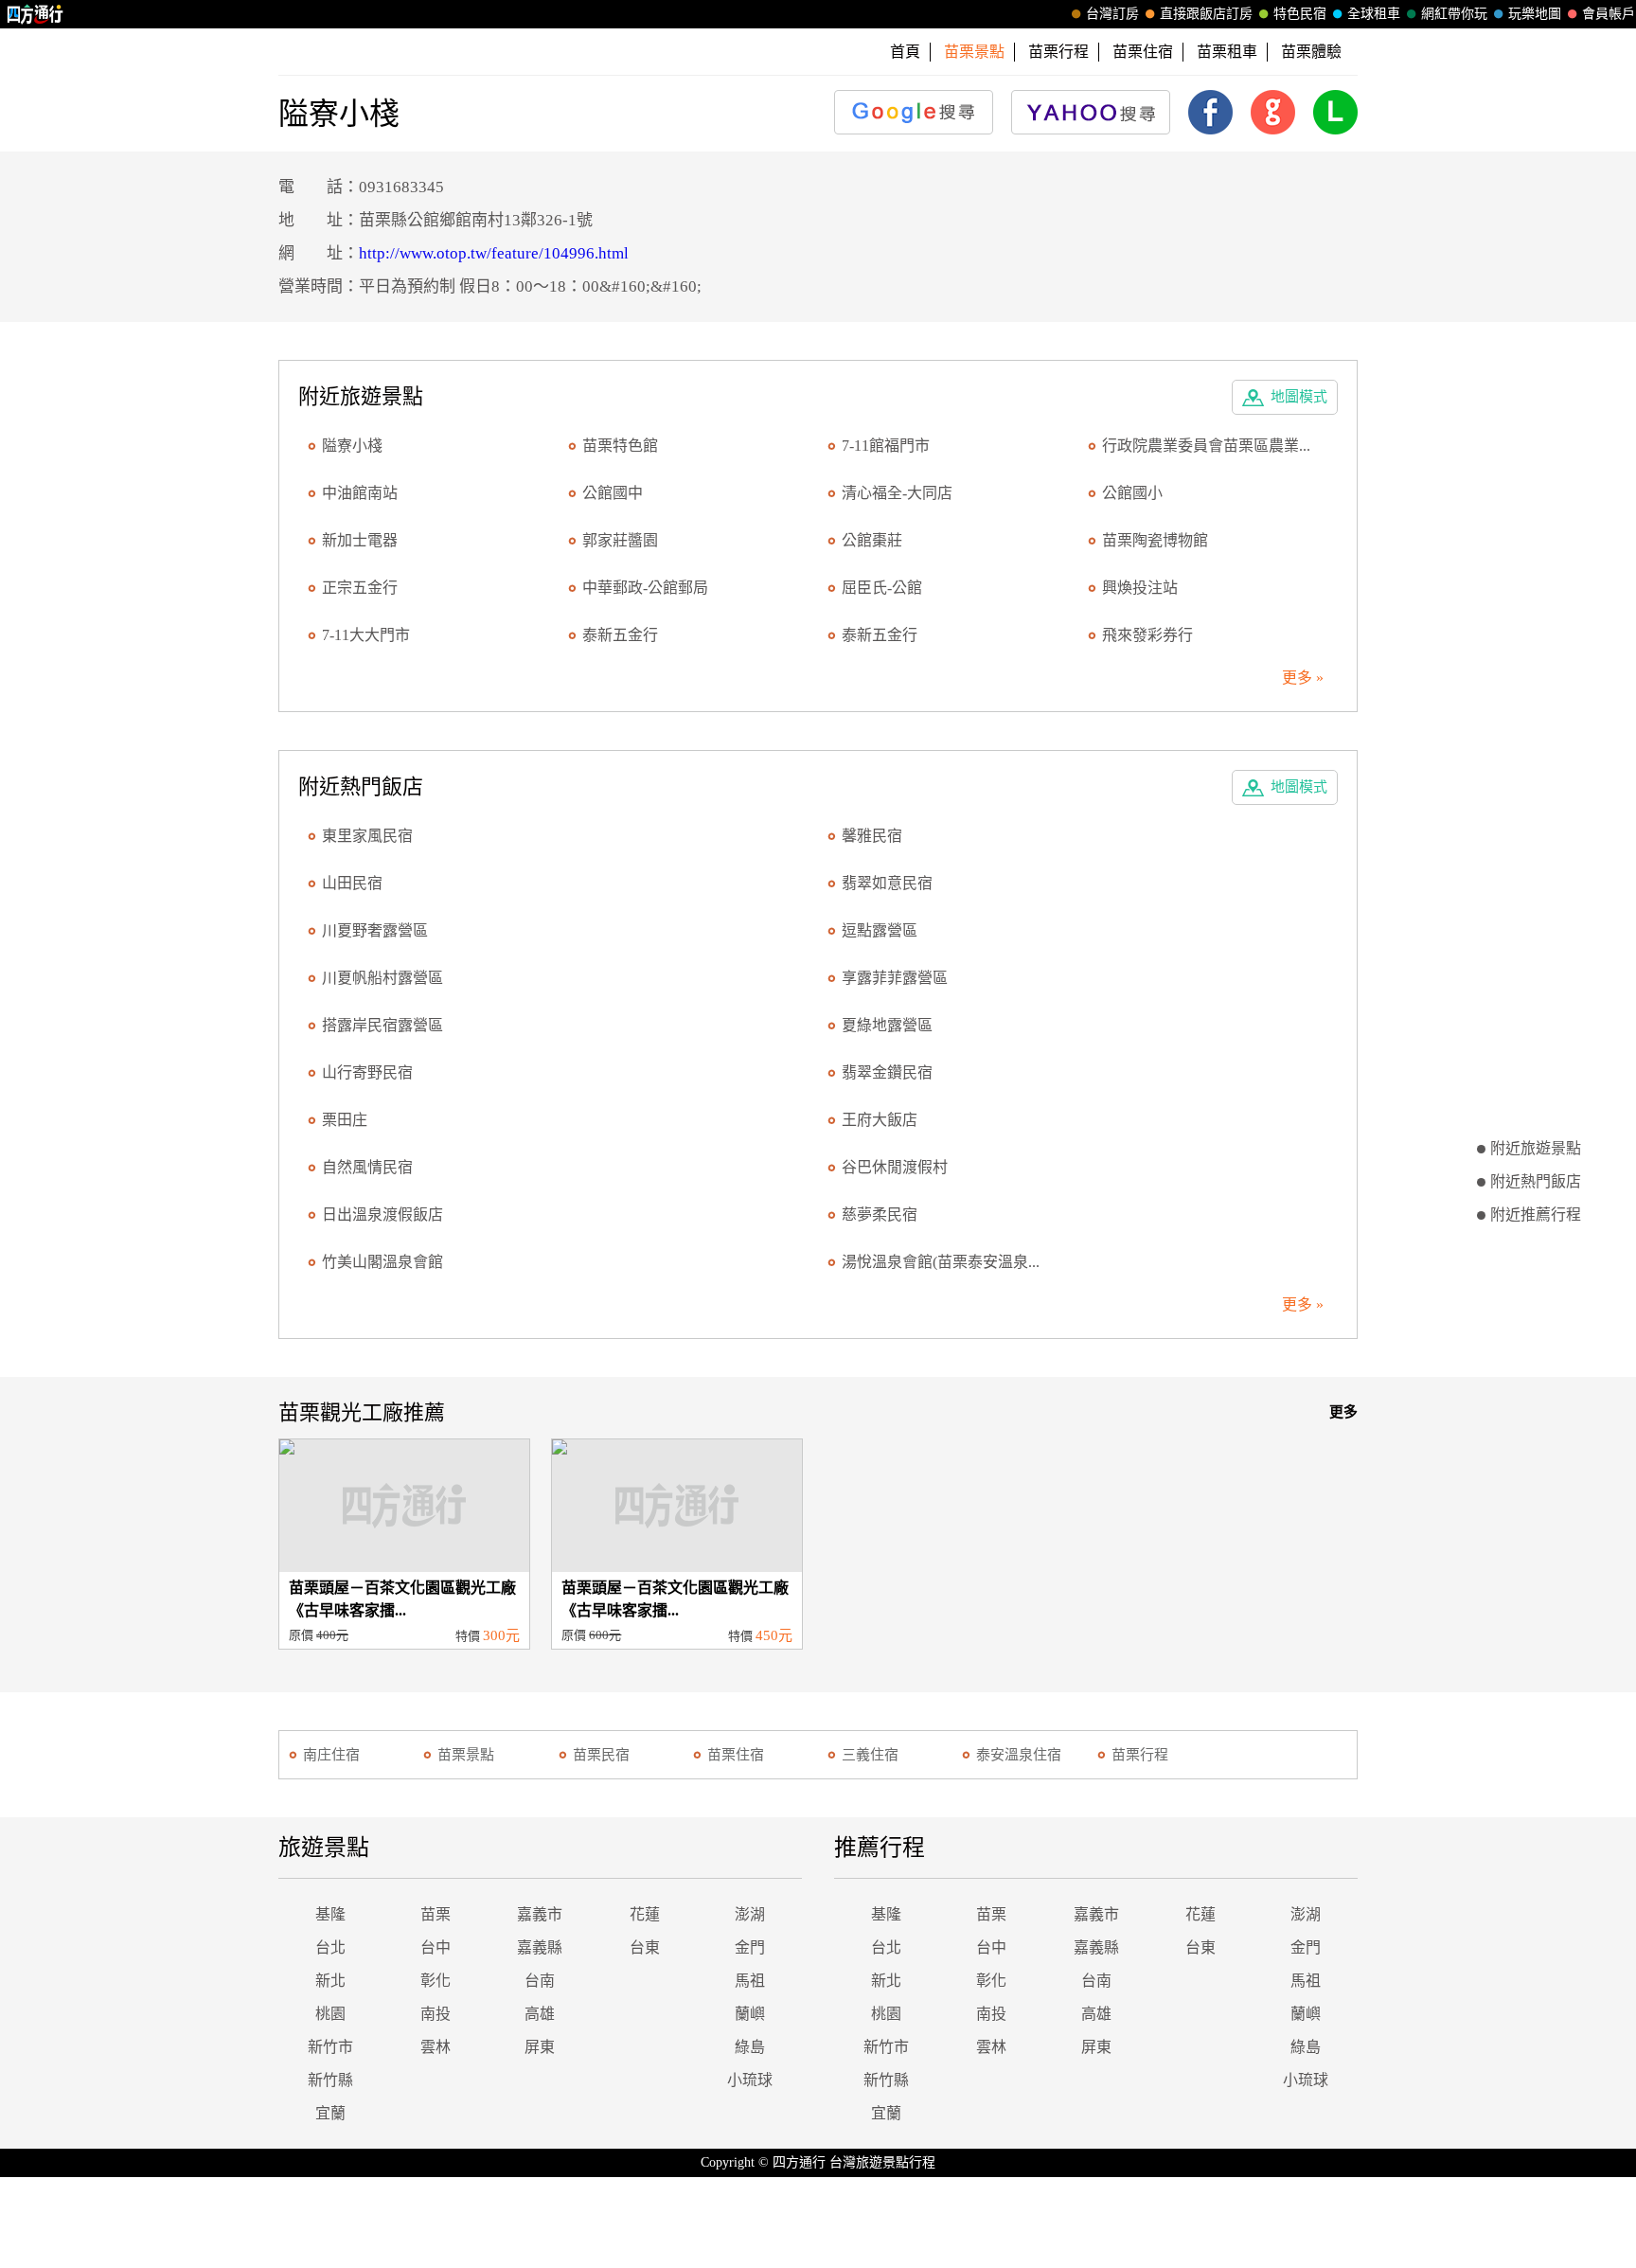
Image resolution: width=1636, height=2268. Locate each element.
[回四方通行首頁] (36, 14)
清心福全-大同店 (897, 493)
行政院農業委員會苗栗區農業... (1206, 446)
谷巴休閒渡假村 (895, 1167)
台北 (330, 1947)
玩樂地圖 (1535, 14)
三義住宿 (870, 1755)
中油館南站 (360, 493)
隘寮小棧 (352, 446)
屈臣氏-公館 (882, 588)
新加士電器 (360, 540)
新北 (330, 1981)
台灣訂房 (1112, 14)
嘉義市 (540, 1914)
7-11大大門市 (366, 635)
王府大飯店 (880, 1120)
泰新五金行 (620, 635)
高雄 (540, 2014)
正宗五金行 (360, 588)
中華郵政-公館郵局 (645, 588)
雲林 (436, 2047)
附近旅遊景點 (1536, 1148)
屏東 (540, 2047)
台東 (645, 1947)
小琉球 (750, 2080)
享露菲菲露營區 (895, 978)
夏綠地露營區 (887, 1025)
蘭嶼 (750, 2014)
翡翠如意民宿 (887, 883)
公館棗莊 (872, 540)
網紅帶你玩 (1454, 14)
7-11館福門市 (886, 446)
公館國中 (613, 493)
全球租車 (1374, 14)
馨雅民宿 (872, 836)
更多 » (1303, 678)
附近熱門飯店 (1536, 1181)
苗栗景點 (466, 1755)
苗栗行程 (1058, 52)
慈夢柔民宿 (880, 1214)
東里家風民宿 (367, 836)
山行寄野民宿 (367, 1072)
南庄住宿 (331, 1755)
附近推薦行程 (1536, 1214)
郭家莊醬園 (620, 540)
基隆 (330, 1914)
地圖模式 (1299, 397)
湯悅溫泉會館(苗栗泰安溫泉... (941, 1262)
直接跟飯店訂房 (1206, 14)
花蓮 (645, 1914)
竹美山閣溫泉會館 (382, 1262)
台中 (436, 1947)
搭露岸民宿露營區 (382, 1025)
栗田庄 (345, 1120)
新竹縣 (330, 2080)
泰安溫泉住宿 (1019, 1755)
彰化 (436, 1981)
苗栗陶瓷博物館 (1155, 540)
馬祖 (750, 1981)
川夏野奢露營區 (375, 930)
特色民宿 (1300, 14)
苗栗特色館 (620, 446)
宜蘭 (330, 2113)
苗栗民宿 (601, 1755)
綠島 (750, 2047)
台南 (540, 1981)
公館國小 (1132, 493)
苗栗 (436, 1914)
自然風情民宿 (367, 1167)
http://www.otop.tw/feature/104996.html (494, 253)
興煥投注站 (1140, 588)
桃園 (330, 2014)
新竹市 (330, 2047)
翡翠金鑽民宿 (887, 1072)
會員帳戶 (1609, 14)
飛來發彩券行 (1147, 635)
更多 (1343, 1412)
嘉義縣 (540, 1947)
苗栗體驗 (1311, 52)
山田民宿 (352, 883)
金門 (750, 1947)
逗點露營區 (880, 930)
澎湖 (750, 1914)
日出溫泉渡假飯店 (382, 1214)
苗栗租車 (1227, 52)
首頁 (905, 52)
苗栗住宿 (1143, 52)
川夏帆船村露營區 (382, 978)
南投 (436, 2014)
